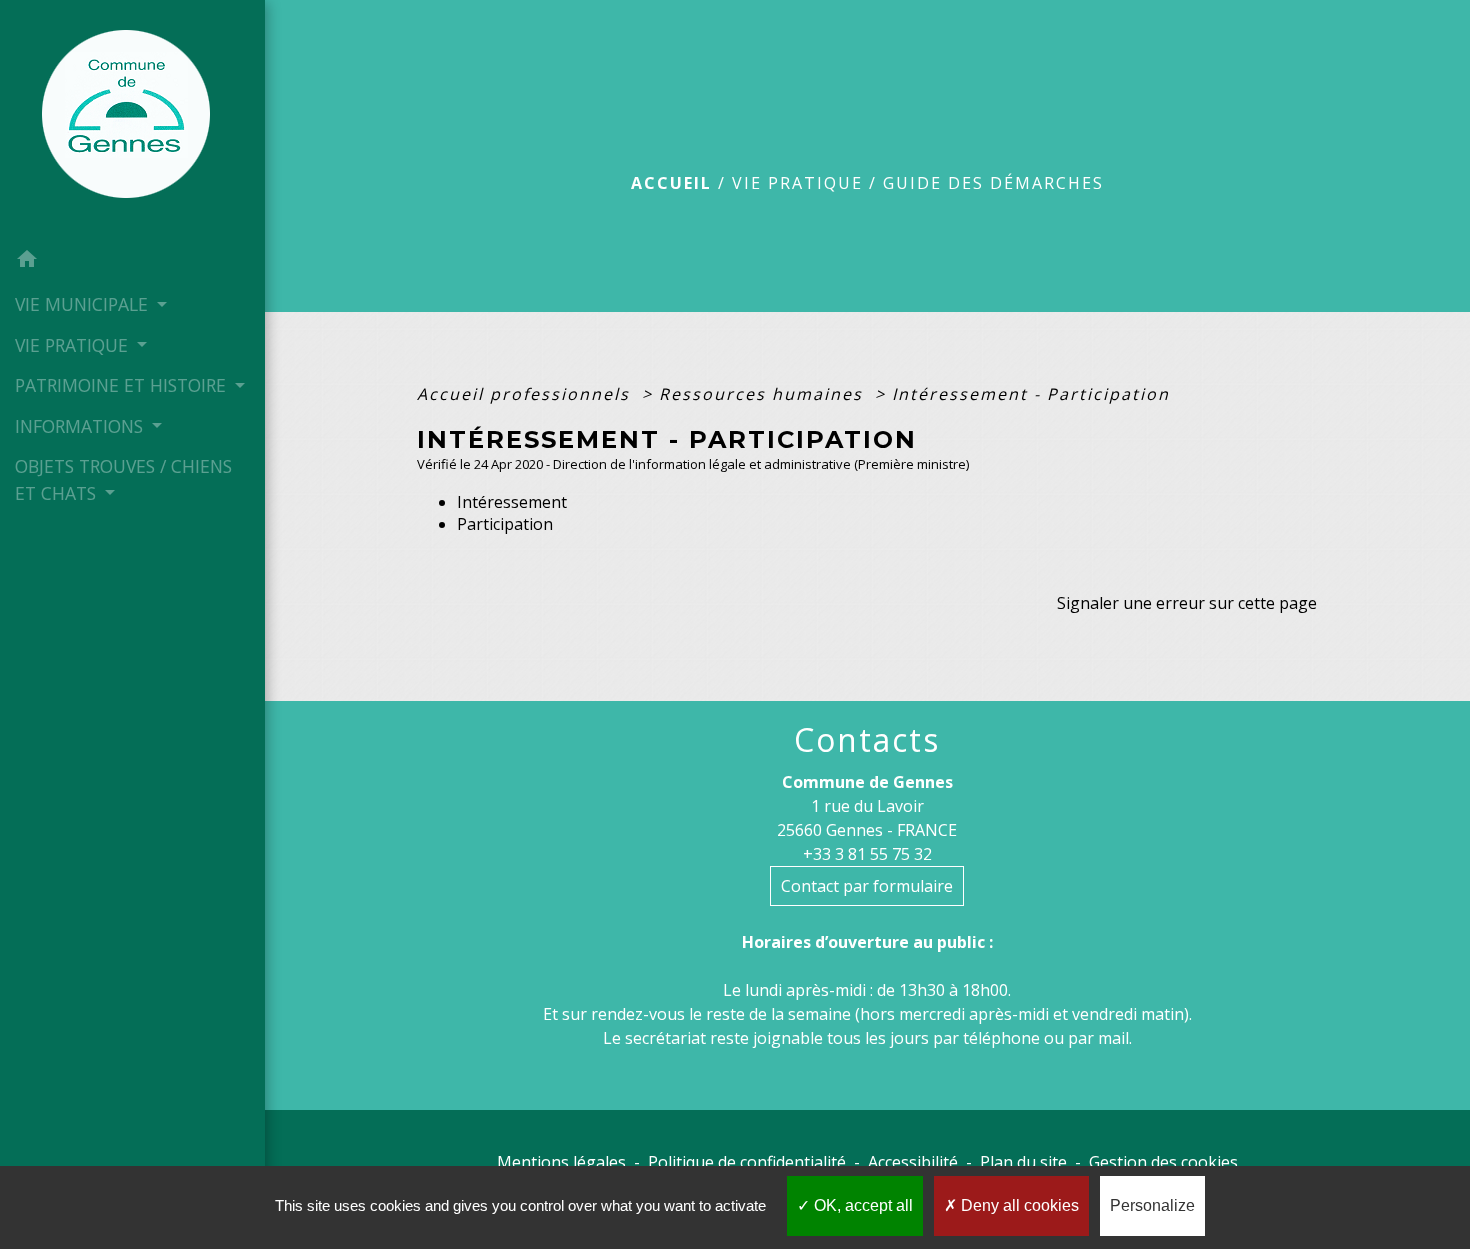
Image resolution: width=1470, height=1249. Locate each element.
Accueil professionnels (526, 394)
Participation (505, 524)
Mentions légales (561, 1162)
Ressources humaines (764, 394)
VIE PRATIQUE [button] (74, 345)
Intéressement (512, 502)
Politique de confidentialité (747, 1162)
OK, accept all (861, 1205)
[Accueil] (132, 120)
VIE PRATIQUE (797, 183)
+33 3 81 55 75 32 (867, 854)
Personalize (1152, 1205)
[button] (132, 262)
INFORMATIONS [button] (81, 426)
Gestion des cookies (1163, 1162)
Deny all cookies (1018, 1205)
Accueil (671, 183)
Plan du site (1023, 1162)
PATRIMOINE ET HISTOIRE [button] (123, 385)
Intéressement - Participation (1031, 394)
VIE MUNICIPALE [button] (84, 304)
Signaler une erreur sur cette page (1187, 603)
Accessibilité (913, 1162)
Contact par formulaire (867, 886)
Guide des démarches (993, 183)
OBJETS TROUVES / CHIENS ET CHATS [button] (123, 479)
